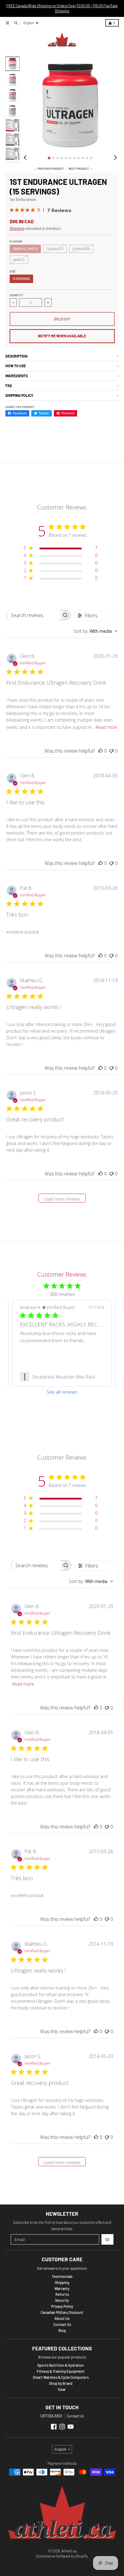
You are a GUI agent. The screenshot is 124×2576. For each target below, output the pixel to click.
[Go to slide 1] (49, 158)
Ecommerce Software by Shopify (62, 2556)
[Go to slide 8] (79, 158)
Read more (107, 727)
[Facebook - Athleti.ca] (54, 2427)
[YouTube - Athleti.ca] (71, 2427)
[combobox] (96, 631)
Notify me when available (62, 336)
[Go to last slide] (25, 158)
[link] (62, 1377)
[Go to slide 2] (53, 158)
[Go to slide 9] (83, 158)
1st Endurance (23, 199)
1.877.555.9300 (51, 2416)
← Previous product (49, 169)
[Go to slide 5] (66, 158)
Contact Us (75, 2416)
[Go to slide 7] (74, 158)
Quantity (16, 295)
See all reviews (62, 1392)
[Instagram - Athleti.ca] (62, 2427)
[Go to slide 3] (57, 158)
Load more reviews (62, 1199)
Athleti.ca (69, 2551)
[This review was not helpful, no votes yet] (111, 751)
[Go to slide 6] (70, 158)
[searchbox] (33, 615)
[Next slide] (115, 158)
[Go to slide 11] (91, 158)
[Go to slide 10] (87, 158)
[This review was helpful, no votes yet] (101, 751)
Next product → (81, 169)
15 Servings (21, 279)
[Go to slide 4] (62, 158)
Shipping (17, 228)
